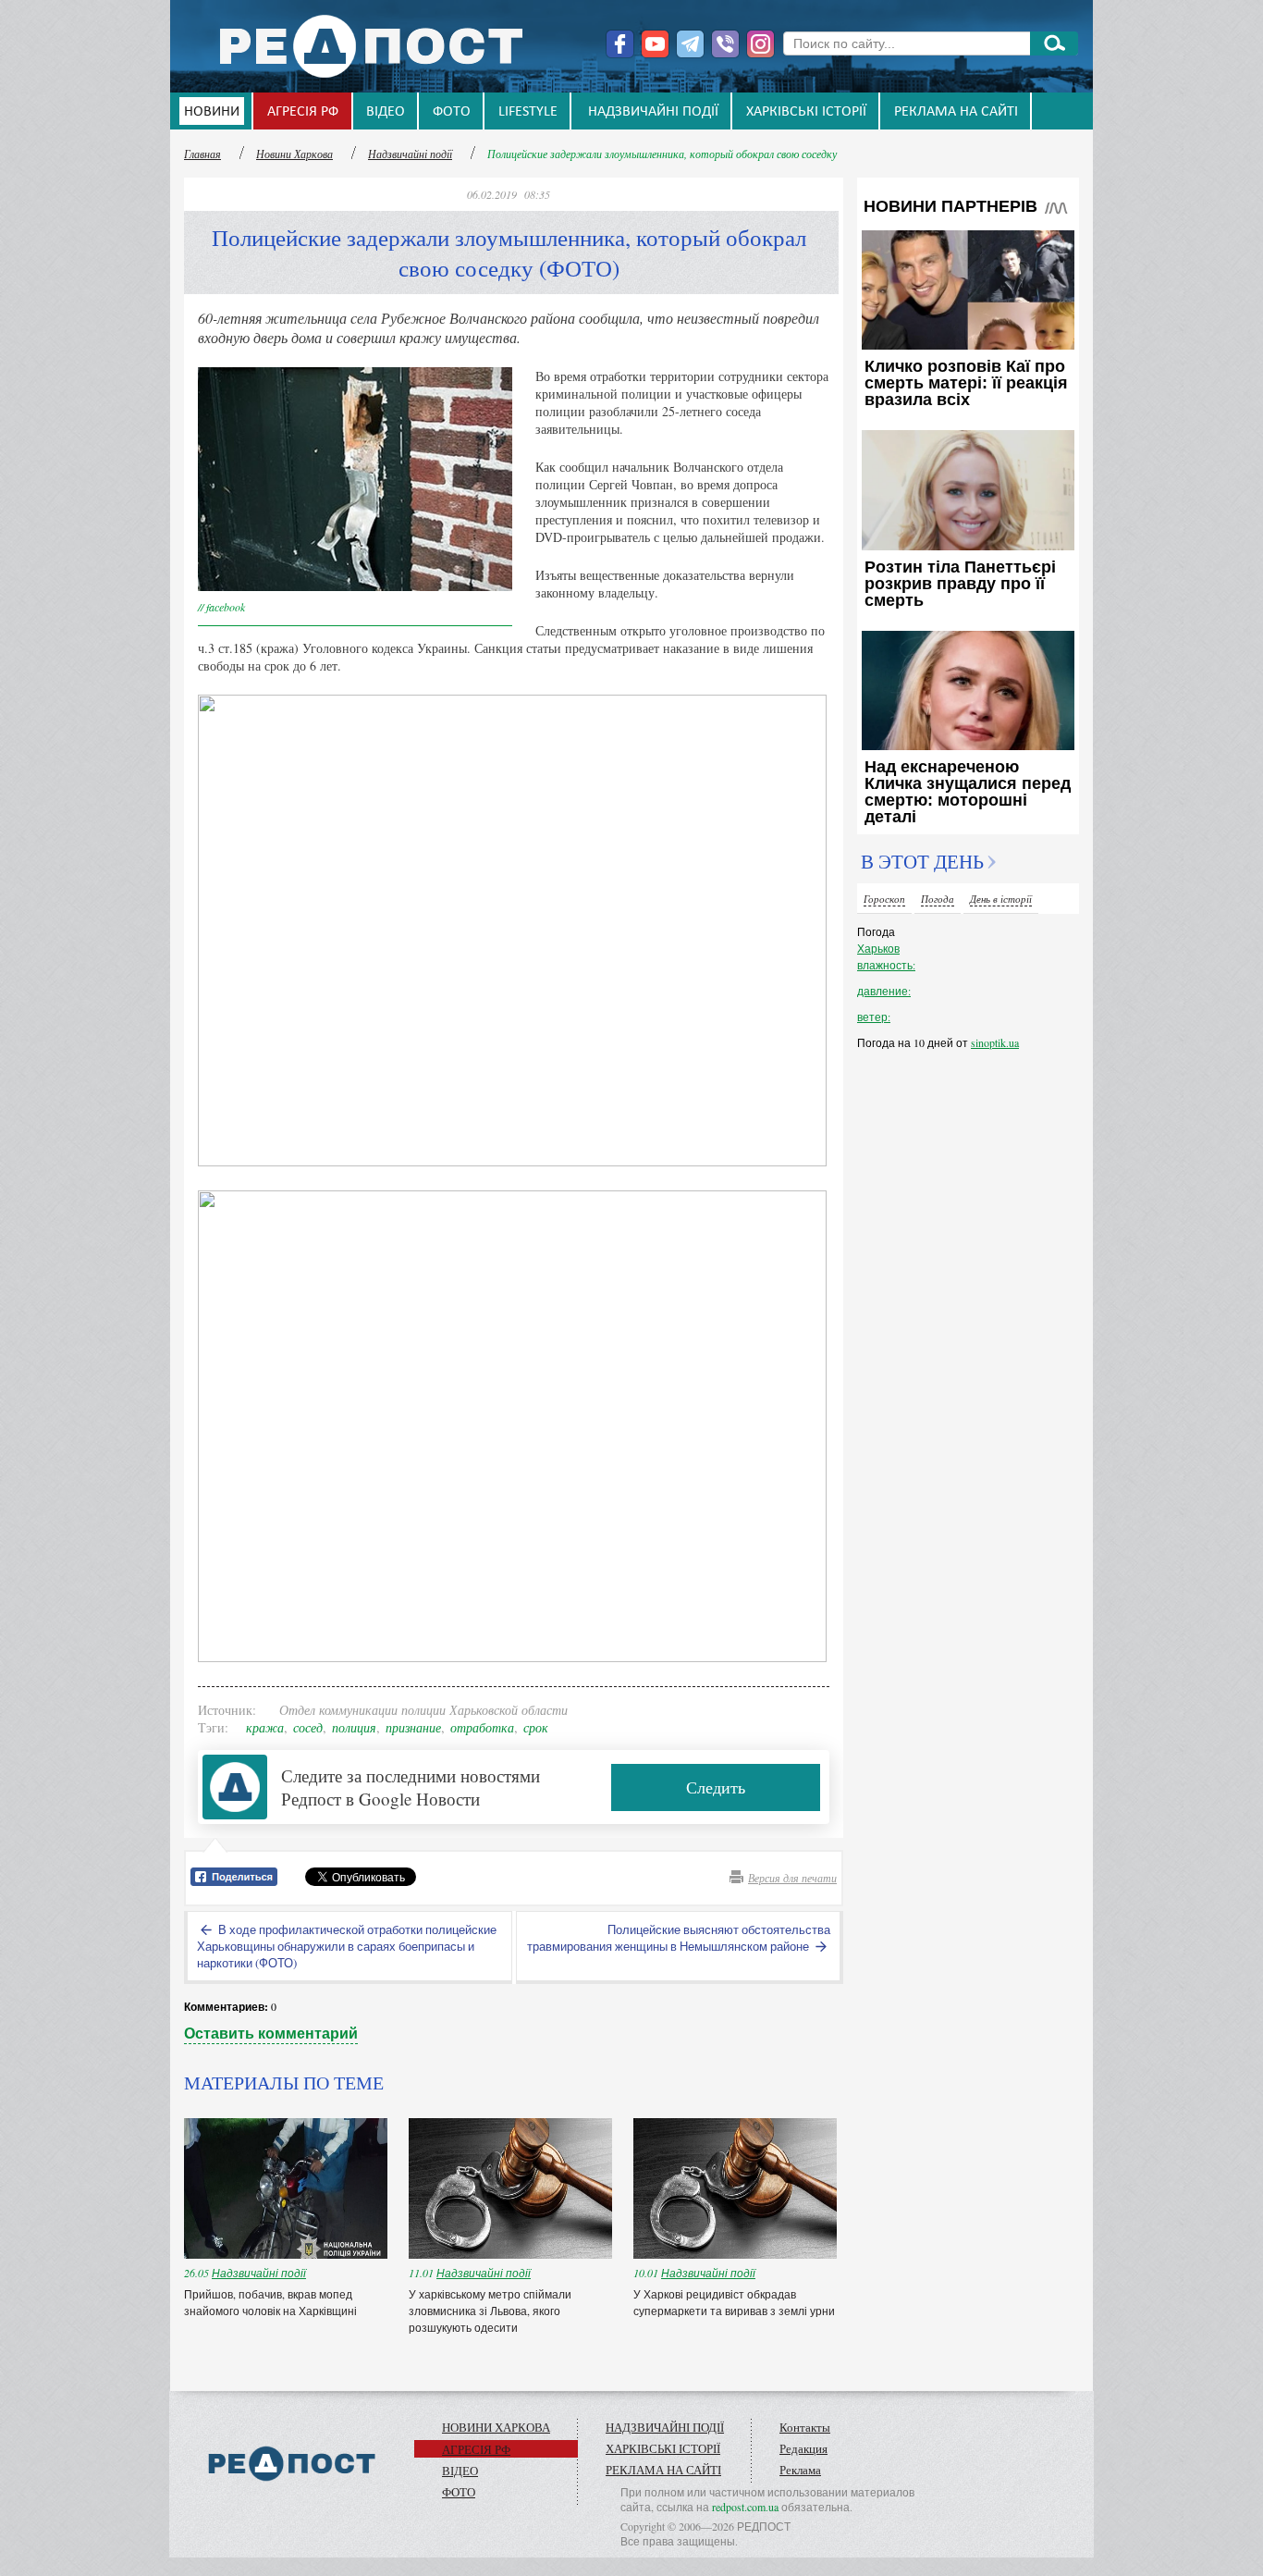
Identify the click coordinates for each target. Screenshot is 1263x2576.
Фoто (452, 112)
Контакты (805, 2427)
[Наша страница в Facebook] (620, 44)
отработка (482, 1727)
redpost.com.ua (745, 2507)
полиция (354, 1727)
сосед (308, 1727)
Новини (212, 112)
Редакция (803, 2448)
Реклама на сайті (956, 112)
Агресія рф (303, 112)
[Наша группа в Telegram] (690, 44)
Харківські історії (806, 112)
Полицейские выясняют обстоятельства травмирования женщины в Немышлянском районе (679, 1938)
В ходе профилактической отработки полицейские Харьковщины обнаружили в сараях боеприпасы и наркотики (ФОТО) (347, 1946)
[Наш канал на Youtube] (655, 44)
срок (536, 1727)
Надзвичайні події (653, 112)
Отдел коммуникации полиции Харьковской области (423, 1710)
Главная (202, 154)
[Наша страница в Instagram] (760, 44)
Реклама (800, 2470)
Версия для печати (792, 1878)
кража (265, 1727)
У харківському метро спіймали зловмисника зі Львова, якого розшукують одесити (490, 2311)
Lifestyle (528, 112)
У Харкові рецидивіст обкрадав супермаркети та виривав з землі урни (734, 2302)
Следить (716, 1787)
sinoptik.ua (995, 1042)
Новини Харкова (294, 154)
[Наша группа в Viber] (725, 44)
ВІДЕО (386, 112)
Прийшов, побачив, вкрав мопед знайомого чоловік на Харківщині (272, 2302)
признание (413, 1727)
